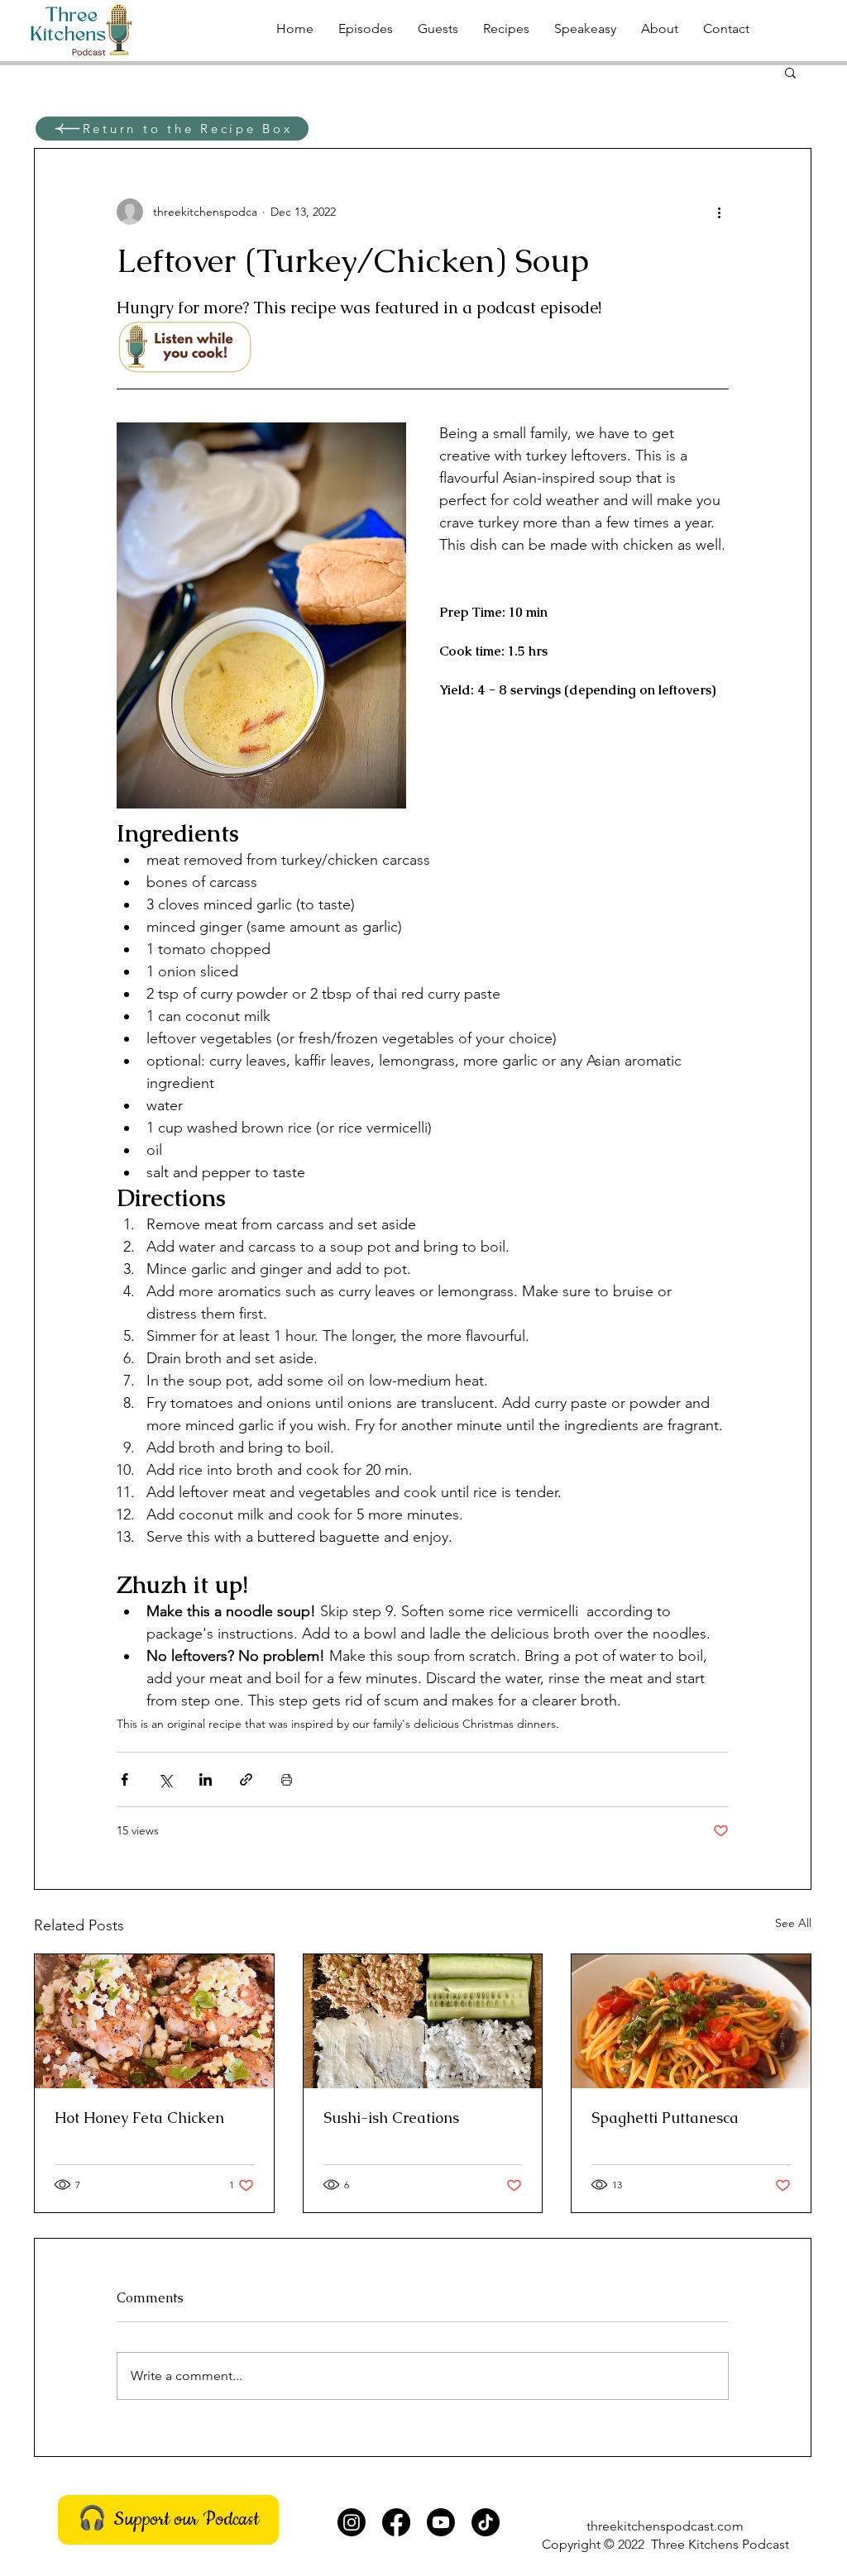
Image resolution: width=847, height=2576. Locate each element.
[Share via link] (246, 1779)
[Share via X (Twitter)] (165, 1779)
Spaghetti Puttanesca (665, 2118)
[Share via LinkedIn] (206, 1779)
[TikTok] (486, 2522)
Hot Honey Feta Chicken (139, 2118)
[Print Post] (287, 1779)
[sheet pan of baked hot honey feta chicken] (154, 2021)
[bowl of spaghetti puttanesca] (691, 2021)
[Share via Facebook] (124, 1779)
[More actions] (719, 212)
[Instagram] (352, 2522)
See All (793, 1923)
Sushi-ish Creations (391, 2118)
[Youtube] (441, 2522)
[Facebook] (396, 2522)
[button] (790, 72)
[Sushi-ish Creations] (423, 2021)
